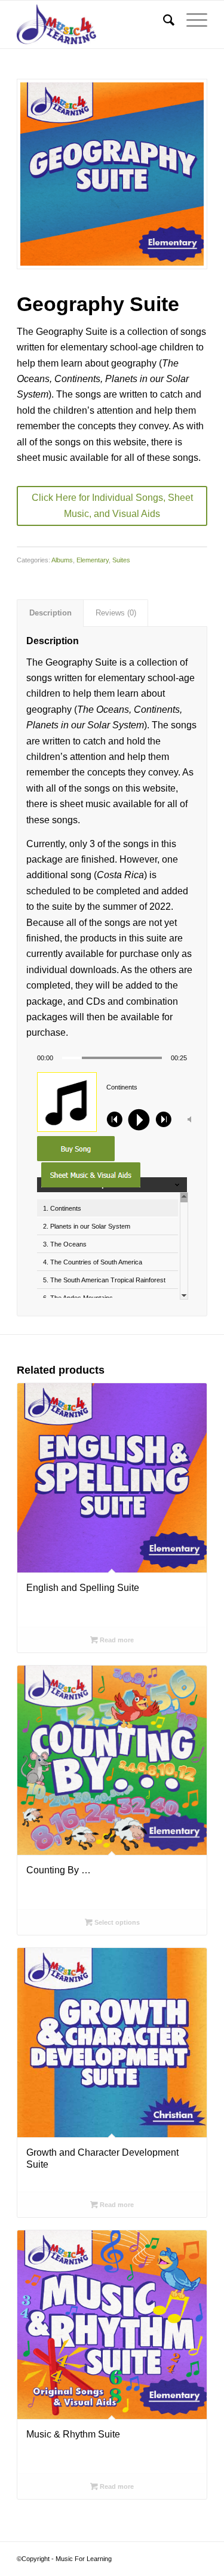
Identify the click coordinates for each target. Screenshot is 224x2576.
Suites (121, 560)
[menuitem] (163, 20)
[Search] (163, 20)
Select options (116, 1922)
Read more (116, 1640)
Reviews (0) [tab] (116, 613)
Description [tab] (50, 613)
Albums (62, 560)
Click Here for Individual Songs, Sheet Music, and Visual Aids (112, 505)
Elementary (93, 560)
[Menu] (191, 20)
